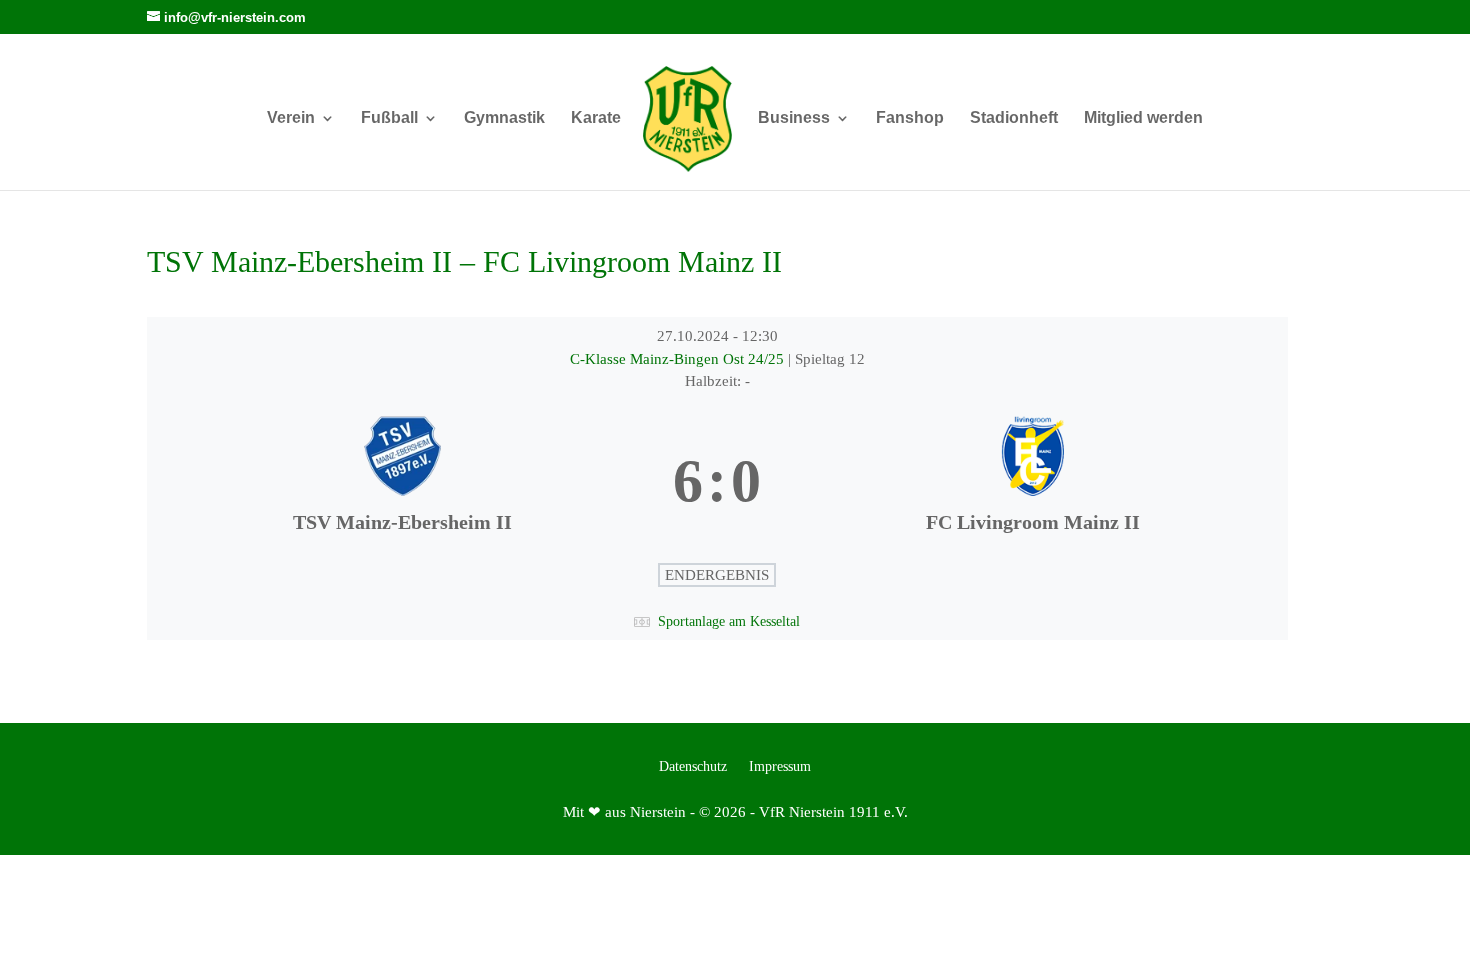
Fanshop (910, 118)
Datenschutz (693, 767)
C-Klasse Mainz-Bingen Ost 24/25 (679, 359)
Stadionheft (1014, 118)
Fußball (389, 118)
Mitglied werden (1143, 118)
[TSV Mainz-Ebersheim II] (402, 482)
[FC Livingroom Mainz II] (1032, 482)
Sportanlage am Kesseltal (729, 621)
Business (794, 118)
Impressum (780, 767)
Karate (596, 118)
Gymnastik (504, 118)
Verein (291, 118)
